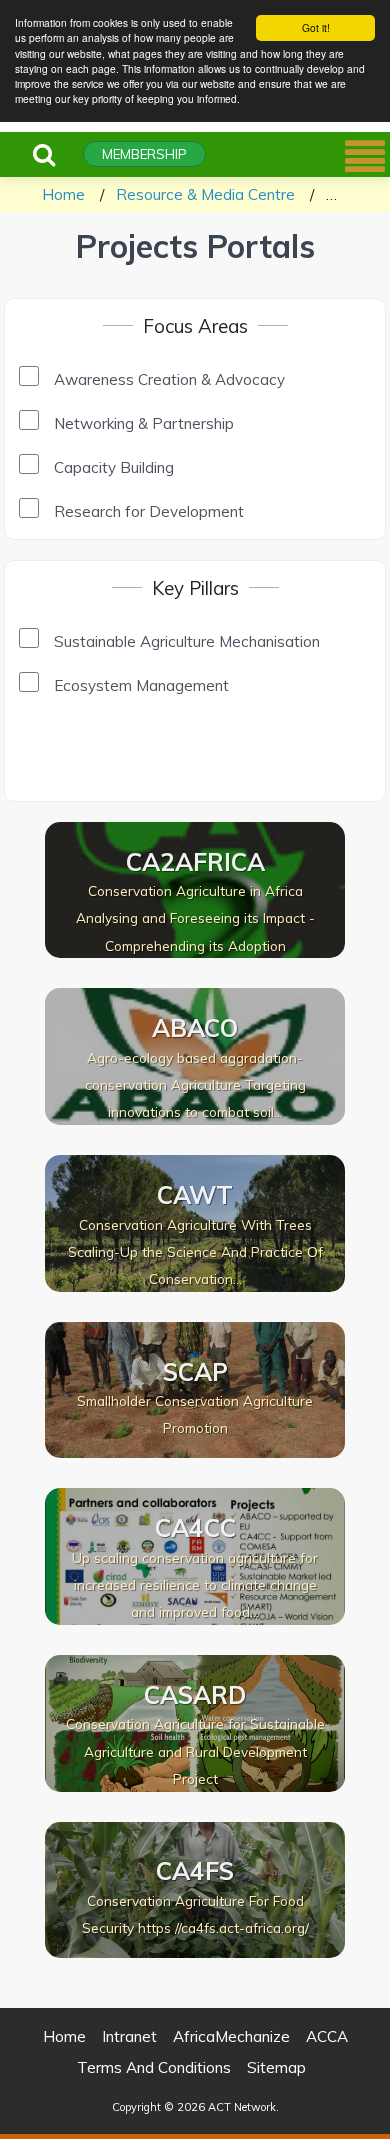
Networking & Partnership (144, 423)
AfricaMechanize (231, 2036)
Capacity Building (114, 467)
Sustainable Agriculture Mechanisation (187, 641)
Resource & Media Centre (205, 194)
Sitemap (276, 2067)
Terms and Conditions (154, 2067)
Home (63, 194)
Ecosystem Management (141, 685)
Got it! (316, 27)
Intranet (129, 2036)
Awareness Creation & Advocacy (169, 379)
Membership (144, 154)
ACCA (327, 2036)
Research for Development (149, 511)
